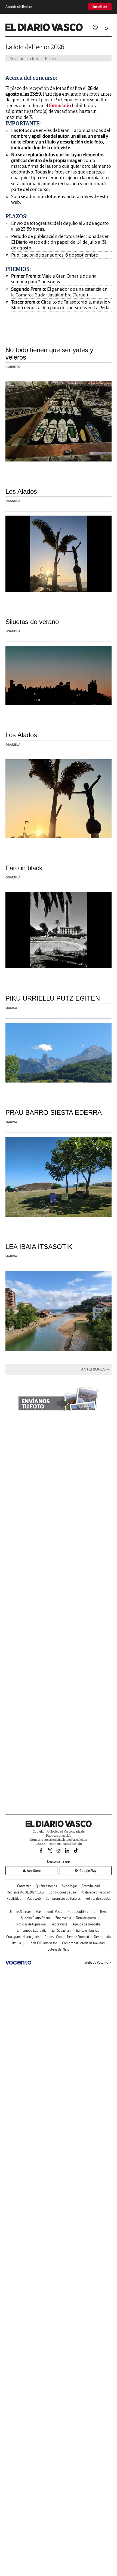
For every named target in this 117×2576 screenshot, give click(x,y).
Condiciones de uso (62, 1892)
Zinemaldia (63, 1918)
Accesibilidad (91, 1886)
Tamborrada (102, 1937)
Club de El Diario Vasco (41, 1943)
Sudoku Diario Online (36, 1918)
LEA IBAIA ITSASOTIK (39, 1247)
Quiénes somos (46, 1886)
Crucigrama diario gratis (23, 1937)
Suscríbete (100, 7)
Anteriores (93, 1369)
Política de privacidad (96, 1892)
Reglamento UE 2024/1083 (25, 1892)
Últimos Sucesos (20, 1912)
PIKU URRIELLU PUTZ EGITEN (53, 998)
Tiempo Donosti (78, 1937)
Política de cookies (98, 1899)
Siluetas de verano (32, 622)
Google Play (88, 1871)
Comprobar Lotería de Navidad (83, 1943)
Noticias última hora (81, 1912)
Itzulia (17, 1943)
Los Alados (21, 491)
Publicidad (14, 1899)
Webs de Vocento (96, 1962)
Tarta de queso (86, 1918)
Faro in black (24, 868)
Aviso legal (69, 1886)
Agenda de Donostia (87, 1924)
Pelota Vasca (59, 1924)
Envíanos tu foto (24, 58)
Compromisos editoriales (63, 1899)
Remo (104, 1912)
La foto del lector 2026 (35, 47)
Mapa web (34, 1899)
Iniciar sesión (95, 27)
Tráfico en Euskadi (88, 1930)
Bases (50, 58)
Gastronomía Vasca (49, 1912)
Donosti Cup (53, 1937)
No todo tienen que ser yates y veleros (49, 353)
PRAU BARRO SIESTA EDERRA (54, 1112)
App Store (34, 1871)
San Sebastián (61, 1930)
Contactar (24, 1886)
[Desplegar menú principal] (108, 28)
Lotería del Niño (59, 1949)
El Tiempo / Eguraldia (32, 1930)
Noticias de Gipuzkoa (31, 1924)
